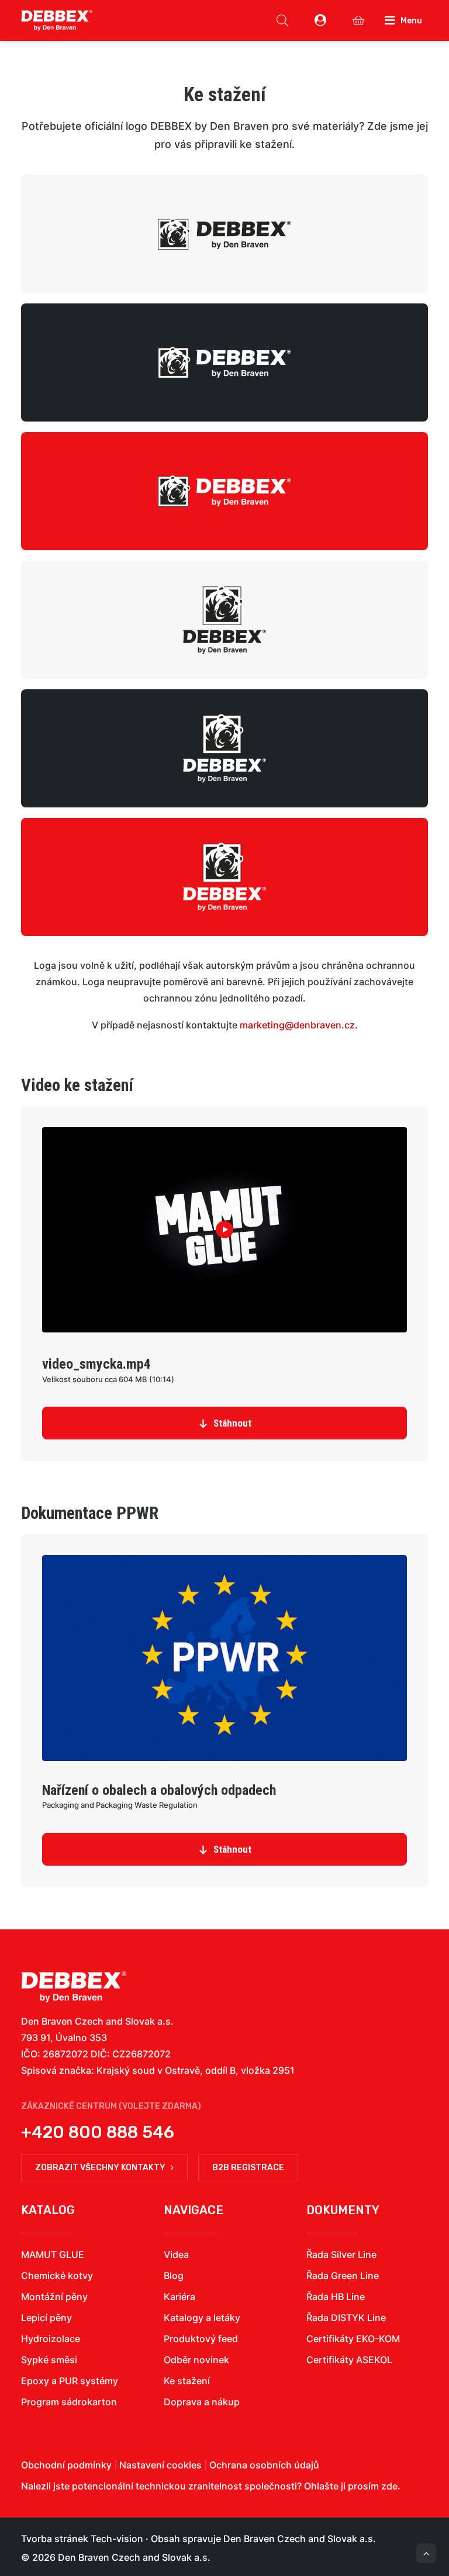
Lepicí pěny (46, 2318)
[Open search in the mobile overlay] (282, 20)
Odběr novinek (196, 2360)
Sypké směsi (49, 2360)
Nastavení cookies (160, 2465)
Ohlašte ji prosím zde (351, 2486)
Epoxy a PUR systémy (70, 2381)
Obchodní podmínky (66, 2465)
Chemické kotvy (57, 2275)
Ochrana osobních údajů (264, 2465)
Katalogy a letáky (202, 2318)
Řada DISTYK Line (346, 2318)
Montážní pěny (54, 2297)
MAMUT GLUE (53, 2254)
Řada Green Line (343, 2275)
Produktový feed (201, 2339)
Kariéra (179, 2297)
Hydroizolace (51, 2339)
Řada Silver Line (341, 2254)
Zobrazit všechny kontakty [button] (100, 2168)
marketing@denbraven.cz (297, 1025)
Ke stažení (187, 2381)
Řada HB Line (336, 2297)
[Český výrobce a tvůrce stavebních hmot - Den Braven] (74, 1987)
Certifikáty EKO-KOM (353, 2339)
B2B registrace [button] (248, 2168)
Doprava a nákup (202, 2402)
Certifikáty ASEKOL (349, 2360)
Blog (174, 2275)
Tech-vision (117, 2539)
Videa (176, 2254)
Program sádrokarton (69, 2402)
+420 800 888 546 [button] (98, 2132)
